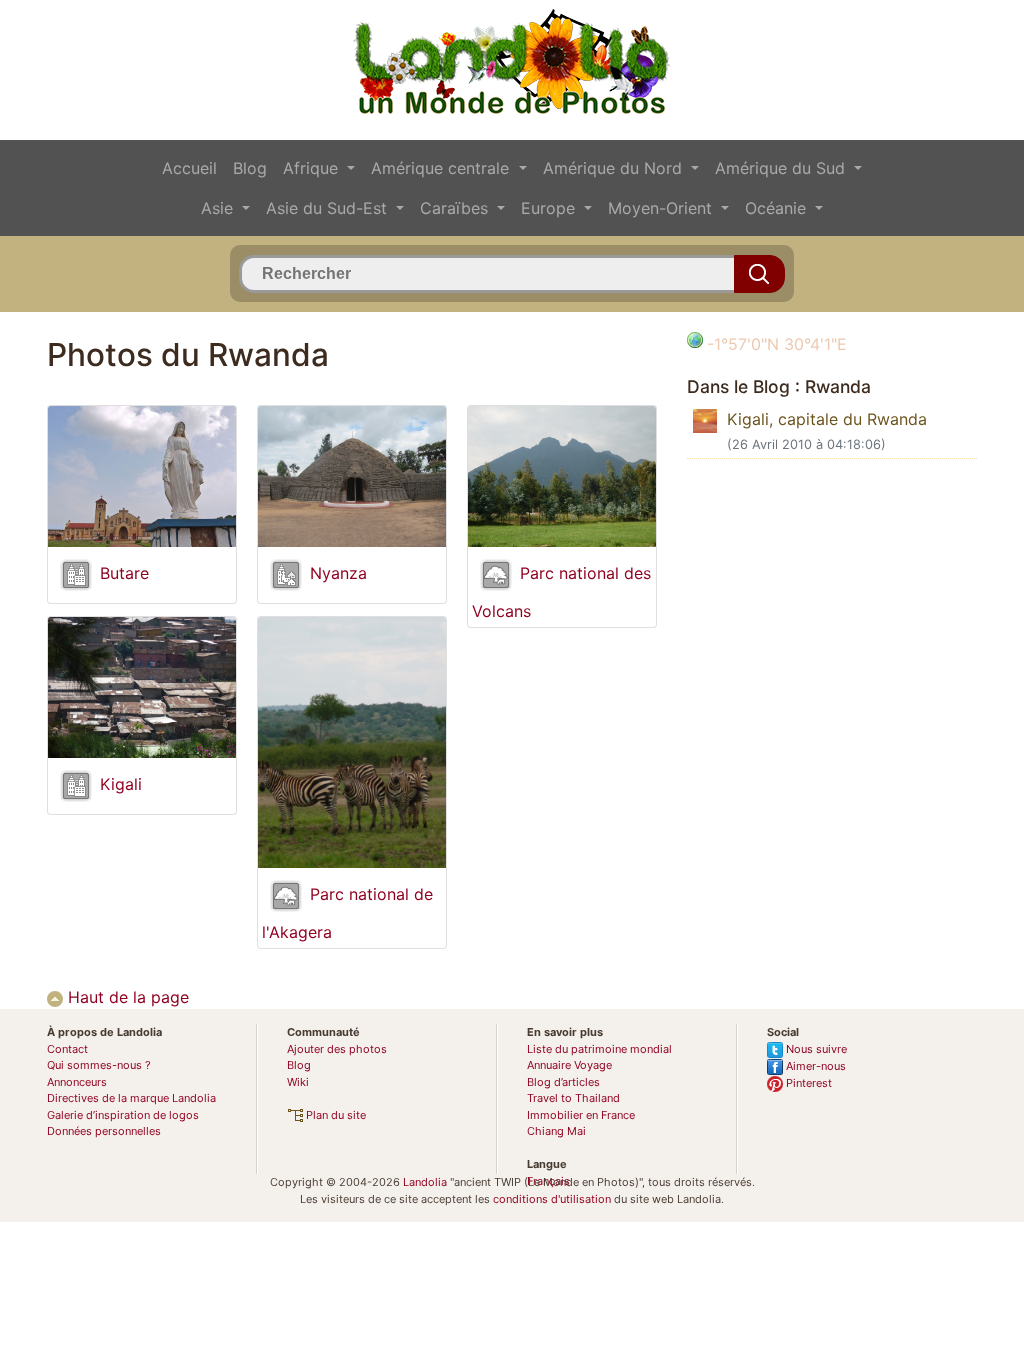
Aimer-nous (814, 1066)
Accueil (189, 168)
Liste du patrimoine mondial (599, 1049)
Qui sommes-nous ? (99, 1065)
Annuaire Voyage (569, 1065)
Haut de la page (126, 997)
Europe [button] (550, 208)
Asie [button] (219, 208)
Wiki (298, 1082)
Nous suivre (815, 1049)
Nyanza (338, 574)
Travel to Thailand (573, 1098)
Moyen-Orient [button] (662, 208)
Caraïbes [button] (456, 208)
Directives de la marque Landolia (131, 1098)
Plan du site (334, 1115)
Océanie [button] (778, 208)
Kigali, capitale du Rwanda (827, 419)
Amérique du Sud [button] (782, 168)
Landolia (425, 1182)
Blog (250, 168)
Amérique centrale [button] (442, 168)
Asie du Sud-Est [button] (329, 208)
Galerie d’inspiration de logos (123, 1115)
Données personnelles (104, 1131)
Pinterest (807, 1083)
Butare (124, 574)
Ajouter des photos (337, 1049)
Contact (67, 1049)
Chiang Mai (556, 1131)
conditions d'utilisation (552, 1199)
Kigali (121, 785)
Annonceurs (77, 1082)
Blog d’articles (563, 1082)
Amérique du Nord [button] (615, 168)
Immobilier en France (581, 1115)
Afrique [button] (313, 168)
